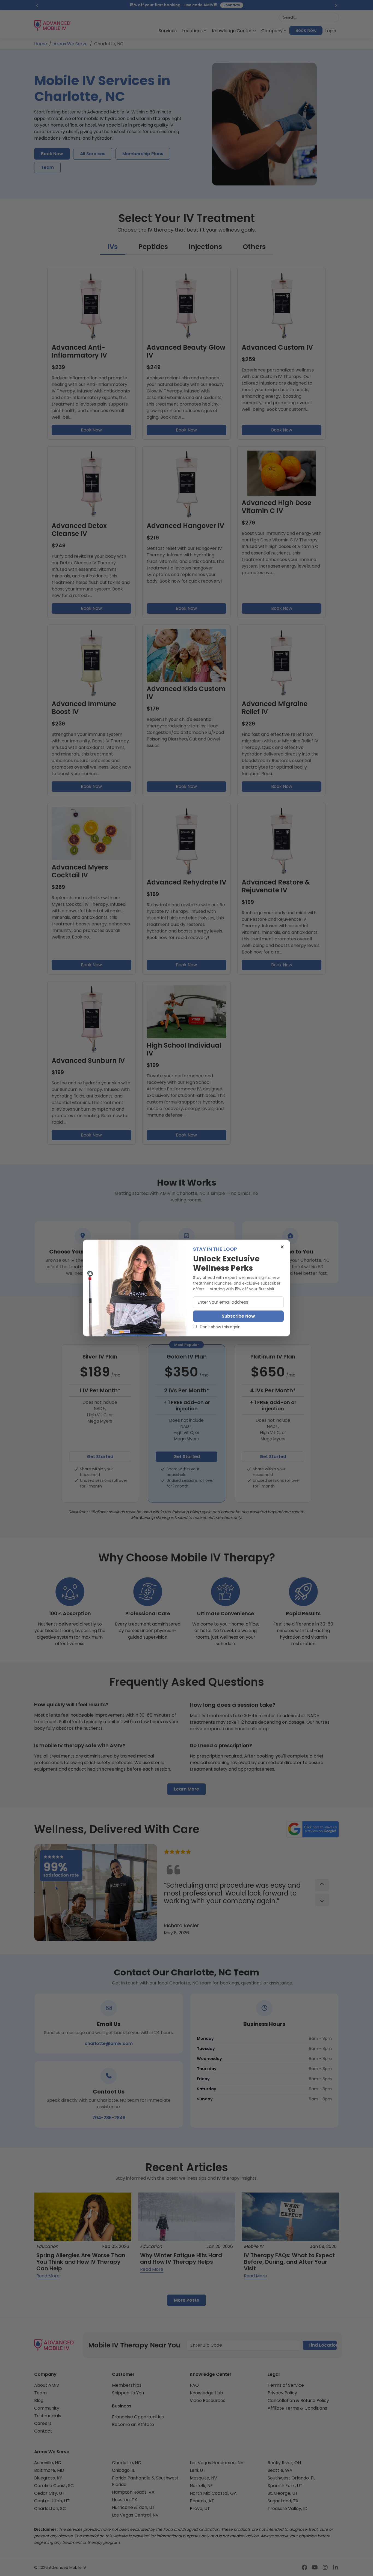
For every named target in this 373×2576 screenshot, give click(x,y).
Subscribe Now (238, 1316)
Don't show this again (220, 1327)
